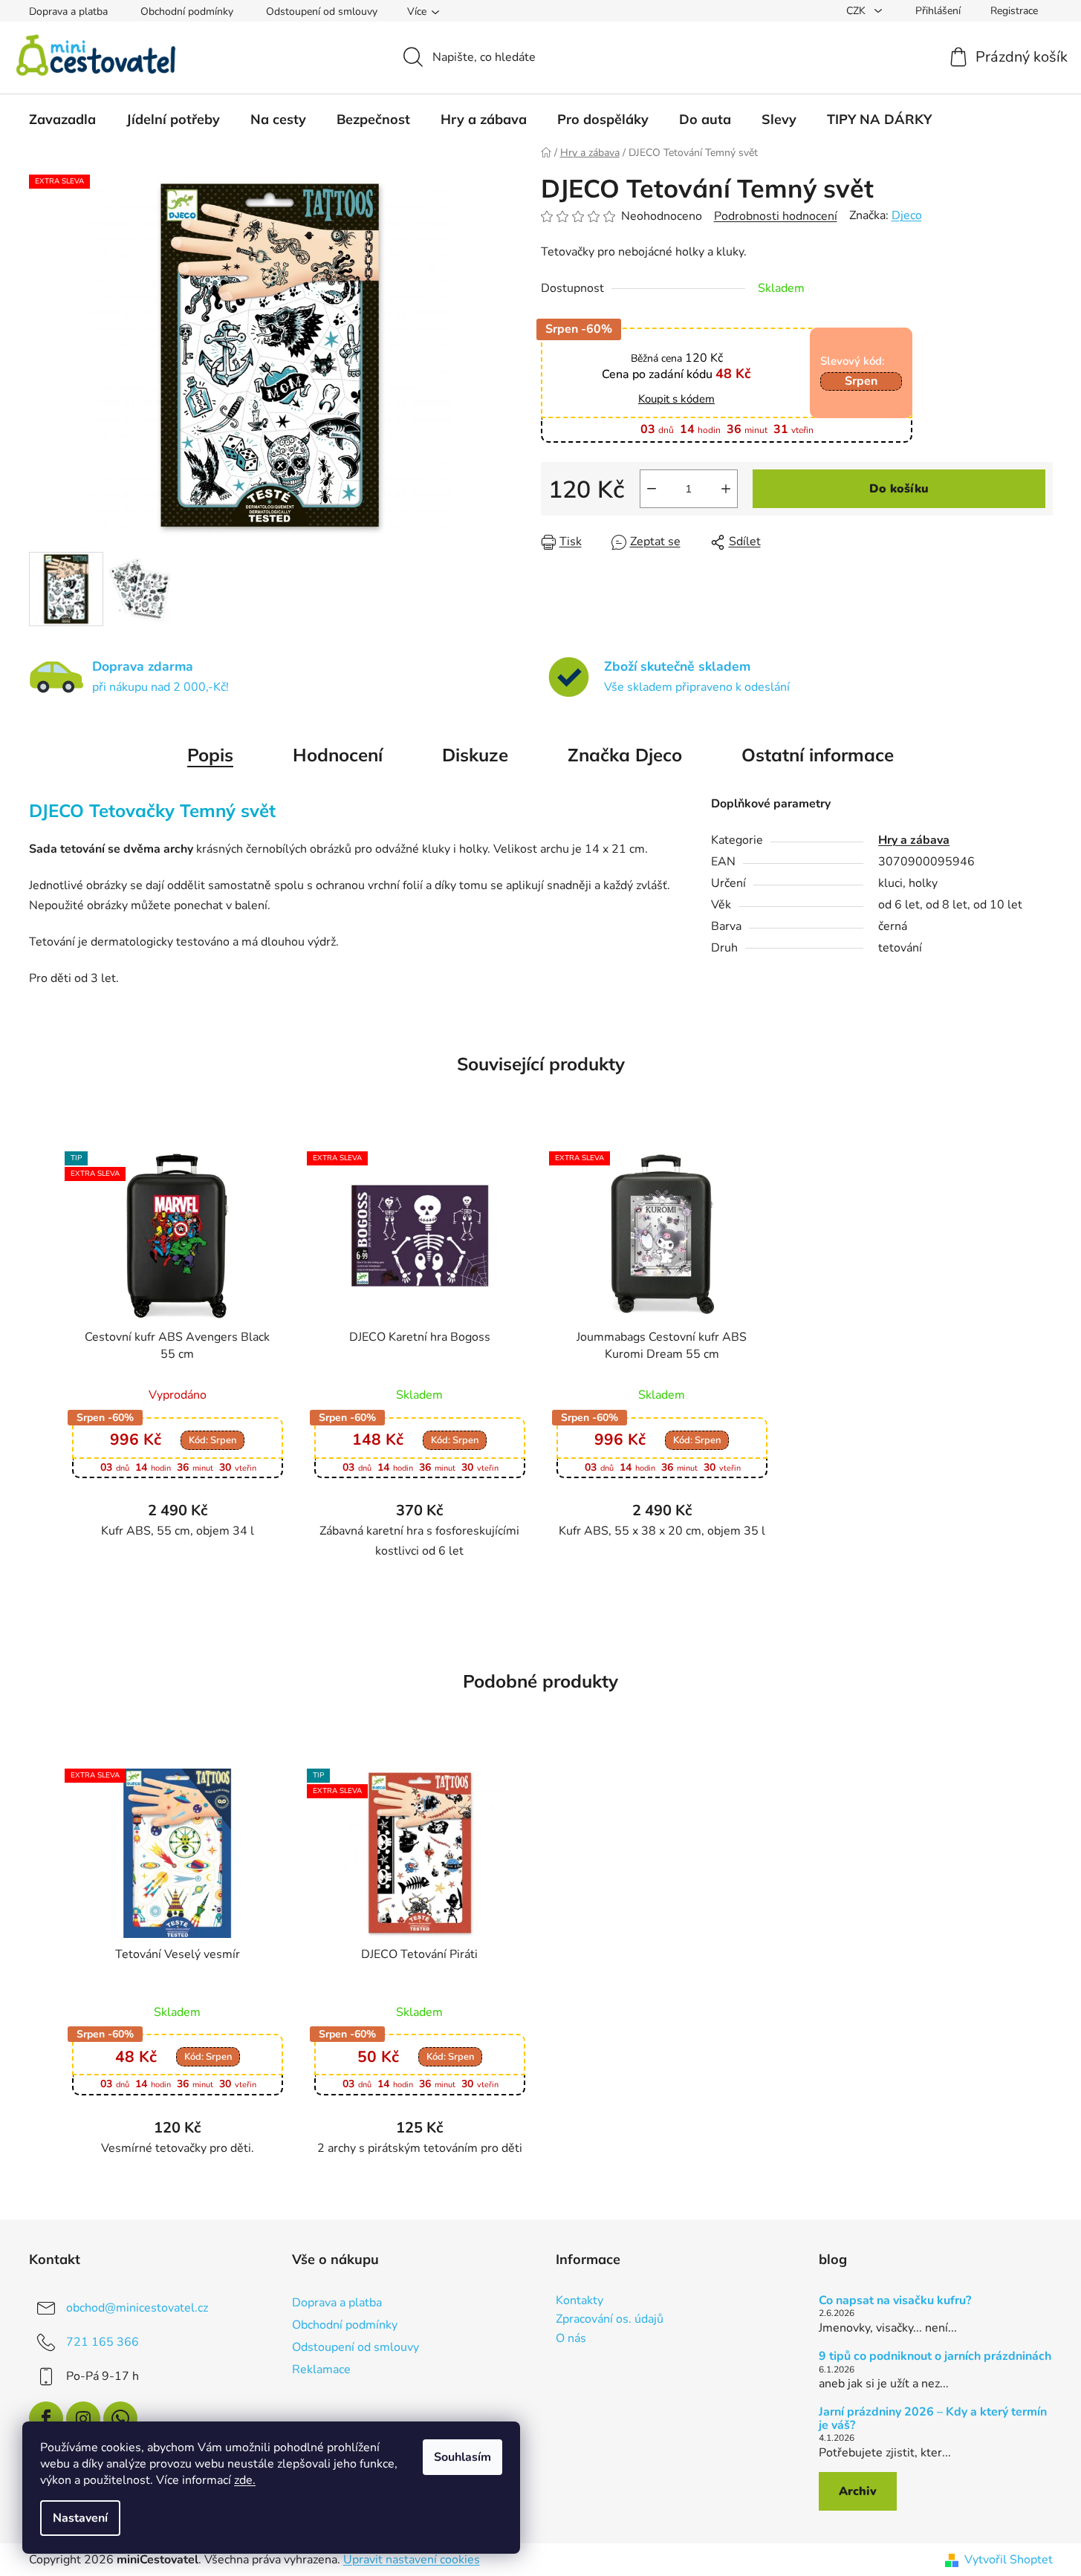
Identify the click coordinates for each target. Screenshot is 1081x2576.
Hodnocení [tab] (338, 755)
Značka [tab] (625, 755)
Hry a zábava (914, 840)
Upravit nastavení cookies (412, 2560)
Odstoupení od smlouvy (322, 12)
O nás (571, 2339)
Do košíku (899, 489)
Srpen (861, 381)
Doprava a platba (68, 12)
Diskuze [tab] (475, 755)
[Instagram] (83, 2419)
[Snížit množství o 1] (652, 489)
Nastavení (80, 2518)
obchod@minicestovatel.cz (137, 2307)
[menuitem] (62, 120)
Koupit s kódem (676, 399)
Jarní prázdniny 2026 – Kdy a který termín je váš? (933, 2419)
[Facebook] (46, 2419)
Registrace (1014, 11)
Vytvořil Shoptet (1009, 2560)
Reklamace (321, 2370)
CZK (857, 11)
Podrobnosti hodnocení (776, 216)
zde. (245, 2480)
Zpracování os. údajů (610, 2320)
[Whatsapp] (120, 2419)
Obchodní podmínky (187, 12)
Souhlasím (462, 2457)
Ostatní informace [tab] (818, 755)
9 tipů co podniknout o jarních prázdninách (935, 2357)
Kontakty (580, 2301)
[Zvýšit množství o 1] (726, 489)
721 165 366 (103, 2341)
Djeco (907, 215)
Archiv (858, 2491)
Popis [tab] (210, 755)
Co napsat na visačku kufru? (895, 2301)
